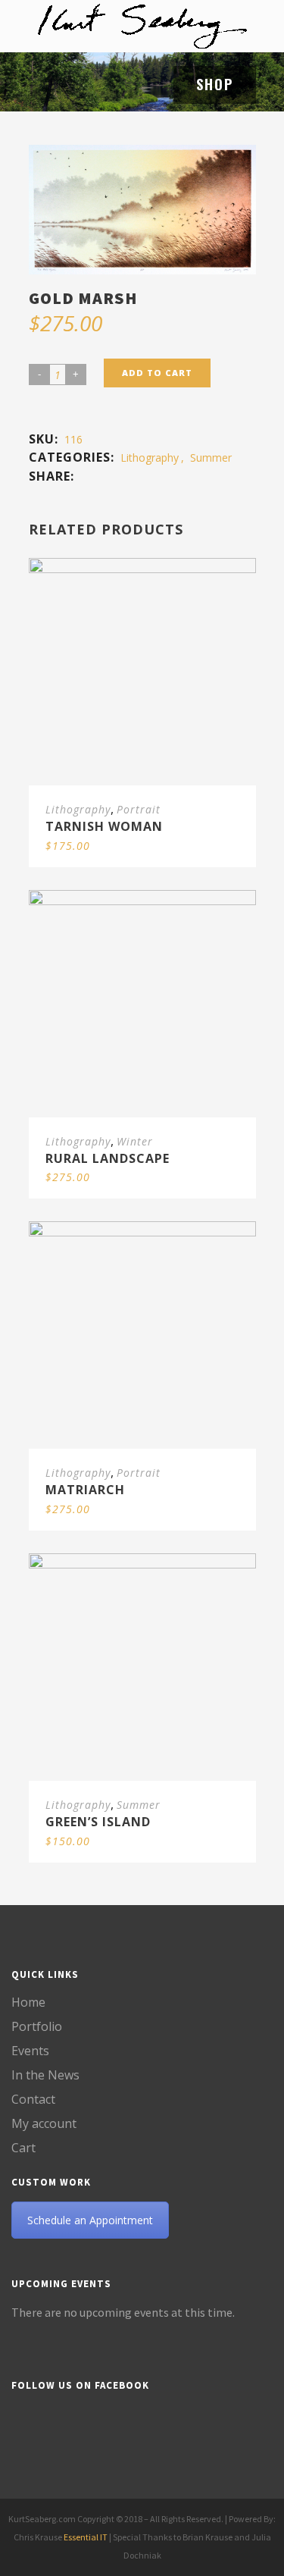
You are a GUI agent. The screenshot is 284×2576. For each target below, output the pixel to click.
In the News (45, 2075)
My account (44, 2123)
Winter (135, 1141)
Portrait (139, 809)
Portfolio (37, 2026)
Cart (23, 2148)
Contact (33, 2099)
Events (30, 2051)
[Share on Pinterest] (115, 476)
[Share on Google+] (100, 476)
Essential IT (86, 2537)
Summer (211, 458)
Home (28, 2002)
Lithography (150, 458)
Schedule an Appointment (90, 2220)
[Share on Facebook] (85, 476)
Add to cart (157, 373)
